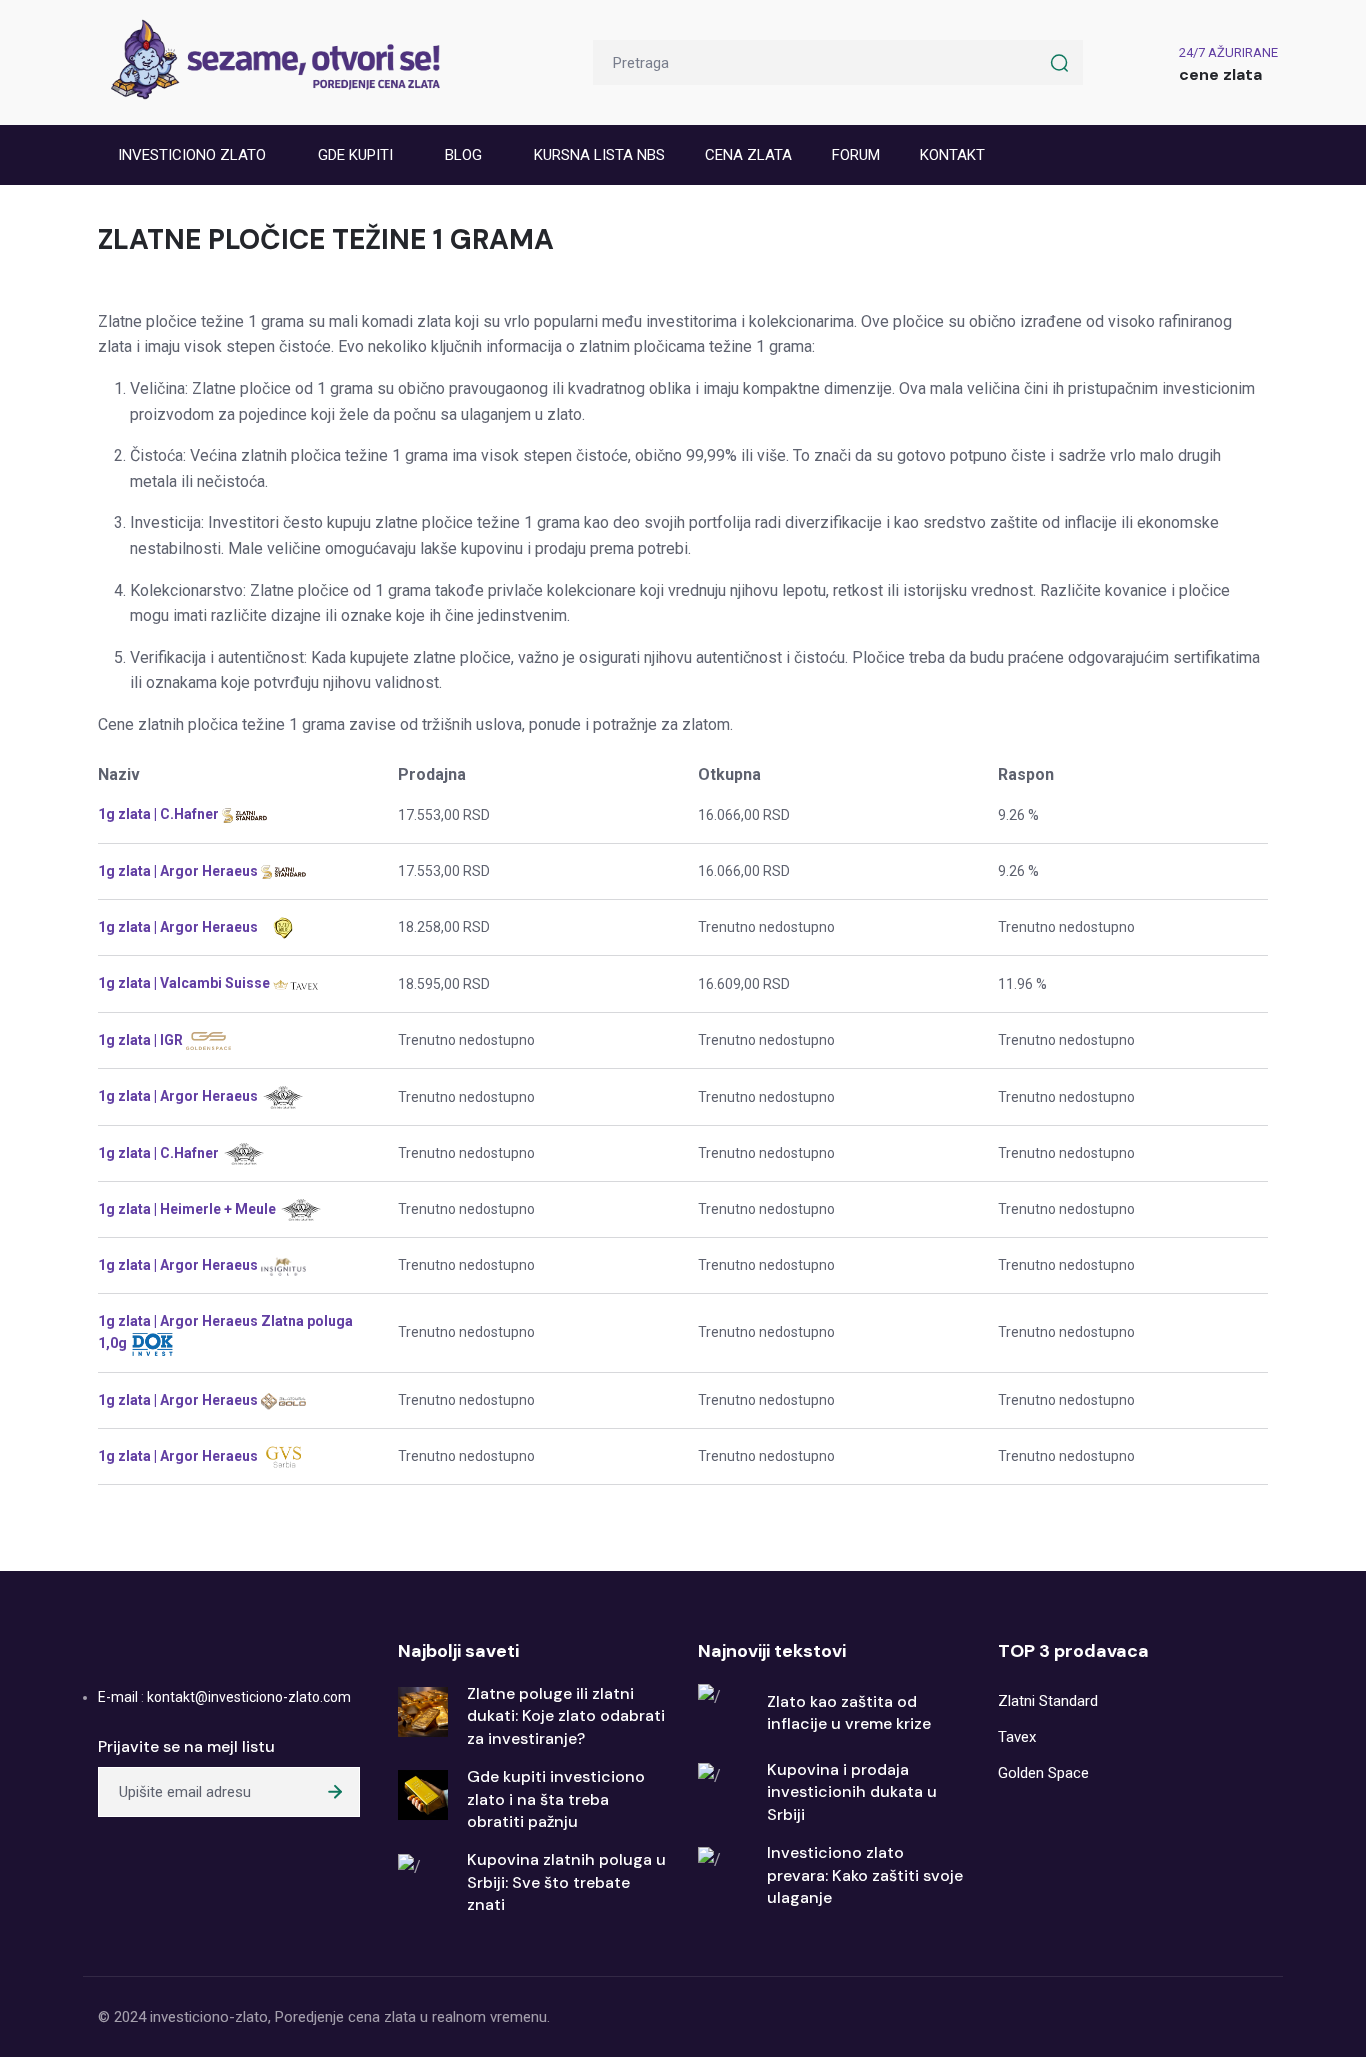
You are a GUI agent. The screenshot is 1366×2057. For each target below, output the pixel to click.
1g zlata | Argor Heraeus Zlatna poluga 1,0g (225, 1332)
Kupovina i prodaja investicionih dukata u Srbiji (852, 1792)
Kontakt (952, 155)
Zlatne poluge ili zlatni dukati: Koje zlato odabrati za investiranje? (566, 1716)
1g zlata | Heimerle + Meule (188, 1209)
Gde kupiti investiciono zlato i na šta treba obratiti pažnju (556, 1799)
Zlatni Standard (1048, 1701)
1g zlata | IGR (142, 1040)
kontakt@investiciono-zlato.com (249, 1697)
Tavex (1017, 1737)
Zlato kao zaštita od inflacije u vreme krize (849, 1712)
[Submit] (335, 1792)
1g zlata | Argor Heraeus (179, 871)
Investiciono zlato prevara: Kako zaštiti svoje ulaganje (865, 1875)
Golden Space (1043, 1773)
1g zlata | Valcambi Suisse (185, 983)
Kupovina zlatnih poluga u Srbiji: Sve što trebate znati (566, 1882)
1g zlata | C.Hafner (160, 814)
